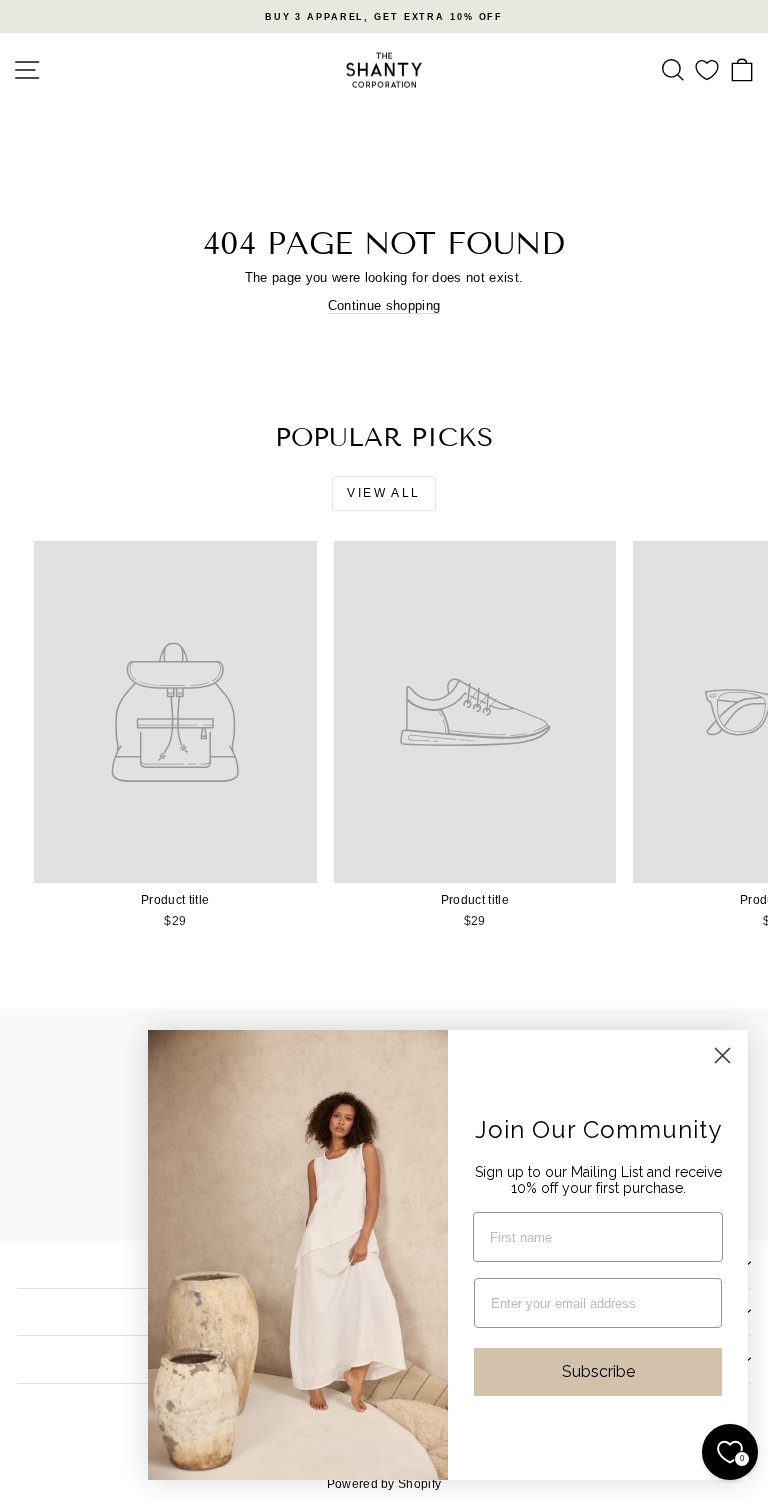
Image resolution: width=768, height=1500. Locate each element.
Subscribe (598, 1371)
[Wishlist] (707, 70)
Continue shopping (384, 305)
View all (383, 493)
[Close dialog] (722, 1055)
